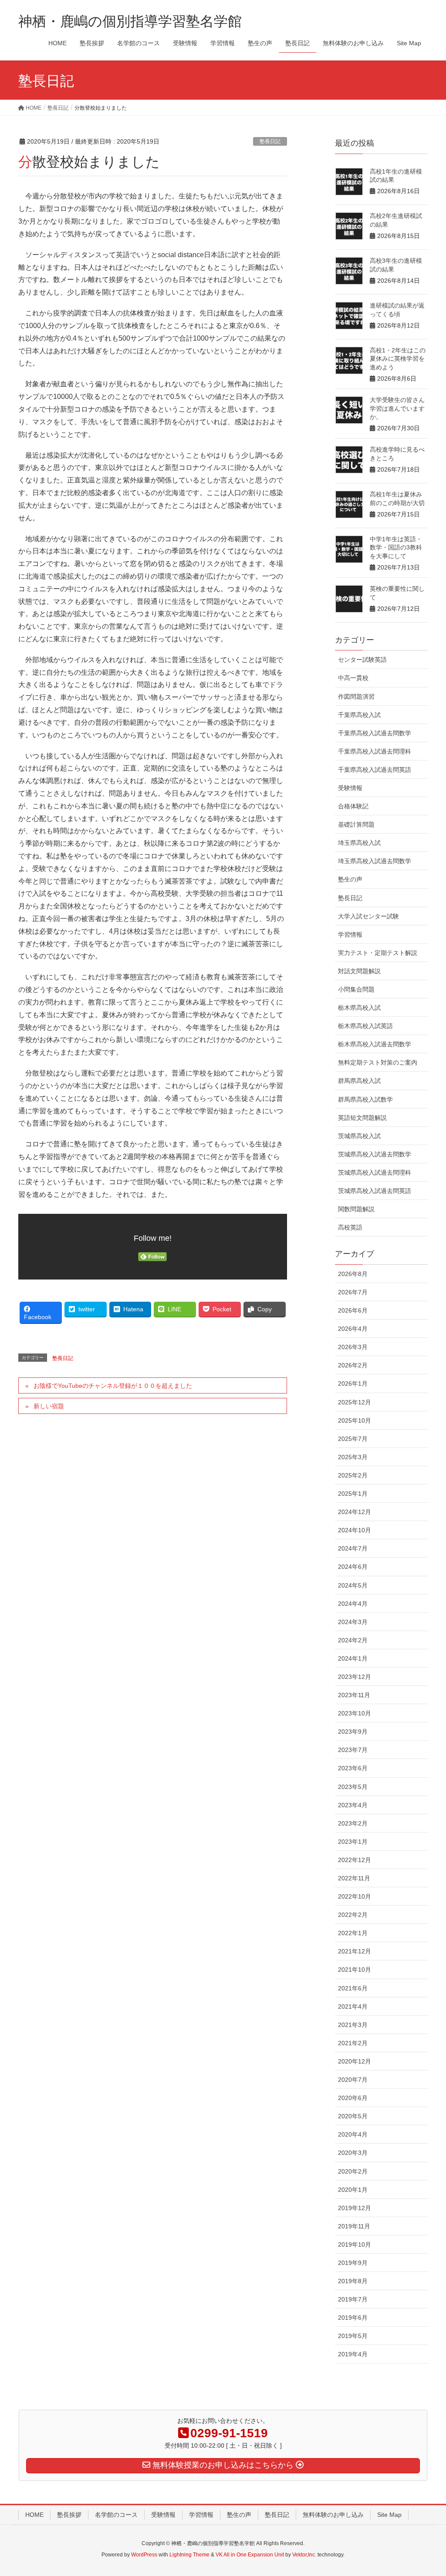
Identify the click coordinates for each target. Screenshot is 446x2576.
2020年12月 (355, 2061)
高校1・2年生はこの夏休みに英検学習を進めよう (398, 359)
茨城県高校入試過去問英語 (375, 1191)
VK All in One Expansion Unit (250, 2555)
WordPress (144, 2555)
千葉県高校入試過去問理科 (375, 751)
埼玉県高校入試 (359, 843)
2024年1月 (353, 1658)
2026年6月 (353, 1310)
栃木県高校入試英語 (365, 1026)
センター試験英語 (362, 660)
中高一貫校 (353, 678)
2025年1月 (353, 1494)
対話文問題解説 (359, 971)
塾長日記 (270, 141)
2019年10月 (355, 2244)
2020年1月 (353, 2190)
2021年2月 (353, 2043)
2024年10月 (355, 1530)
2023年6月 (353, 1768)
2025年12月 (355, 1402)
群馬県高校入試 (359, 1081)
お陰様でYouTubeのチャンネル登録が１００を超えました (113, 1386)
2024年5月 (353, 1585)
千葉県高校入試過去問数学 (375, 733)
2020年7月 (353, 2080)
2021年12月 (355, 1951)
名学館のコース (116, 2515)
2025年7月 (353, 1439)
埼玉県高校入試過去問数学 (375, 861)
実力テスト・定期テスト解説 (378, 953)
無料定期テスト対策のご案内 (378, 1062)
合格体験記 (353, 806)
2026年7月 (353, 1292)
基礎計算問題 (356, 824)
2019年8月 (353, 2281)
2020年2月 (353, 2171)
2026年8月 (353, 1274)
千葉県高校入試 (359, 715)
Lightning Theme (189, 2555)
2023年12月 (355, 1677)
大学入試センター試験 (368, 916)
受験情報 (350, 788)
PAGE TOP (427, 2491)
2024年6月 (353, 1567)
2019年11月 (354, 2226)
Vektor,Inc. (304, 2555)
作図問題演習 (356, 697)
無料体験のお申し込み (333, 2515)
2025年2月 (353, 1475)
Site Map (389, 2515)
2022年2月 (353, 1915)
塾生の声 (350, 879)
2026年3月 (353, 1347)
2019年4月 (353, 2354)
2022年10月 (355, 1896)
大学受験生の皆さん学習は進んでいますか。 (397, 408)
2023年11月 (354, 1695)
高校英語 (350, 1227)
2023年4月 (353, 1805)
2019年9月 (353, 2263)
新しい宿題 (49, 1406)
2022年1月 (353, 1933)
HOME (34, 2515)
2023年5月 (353, 1787)
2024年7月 (353, 1548)
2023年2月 (353, 1823)
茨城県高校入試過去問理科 (375, 1172)
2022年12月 (355, 1860)
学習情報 (350, 935)
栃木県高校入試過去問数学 (375, 1044)
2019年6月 (353, 2318)
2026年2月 (353, 1365)
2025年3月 (353, 1457)
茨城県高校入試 (359, 1136)
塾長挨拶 (69, 2515)
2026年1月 (353, 1383)
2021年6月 (353, 1988)
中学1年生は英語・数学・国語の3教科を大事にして (396, 548)
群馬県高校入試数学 (365, 1099)
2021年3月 (353, 2025)
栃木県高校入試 (359, 1008)
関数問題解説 (356, 1209)
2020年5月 (353, 2116)
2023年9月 (353, 1732)
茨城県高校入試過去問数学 (375, 1154)
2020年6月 (353, 2098)
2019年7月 (353, 2299)
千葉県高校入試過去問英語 (375, 770)
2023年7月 (353, 1750)
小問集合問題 (356, 989)
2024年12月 (355, 1512)
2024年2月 (353, 1640)
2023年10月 (355, 1713)
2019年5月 (353, 2336)
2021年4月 (353, 2007)
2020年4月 (353, 2134)
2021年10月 (355, 1970)
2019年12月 (355, 2208)
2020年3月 (353, 2153)
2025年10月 (355, 1420)
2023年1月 (353, 1842)
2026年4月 (353, 1329)
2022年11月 (354, 1878)
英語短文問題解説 (362, 1118)
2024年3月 (353, 1622)
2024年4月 (353, 1604)
